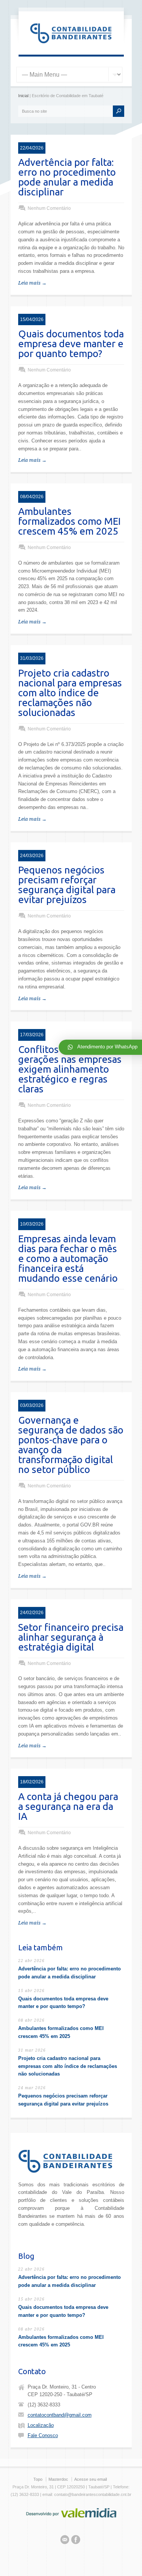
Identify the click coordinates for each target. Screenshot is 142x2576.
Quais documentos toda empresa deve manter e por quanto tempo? (71, 344)
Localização (41, 2425)
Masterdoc (58, 2479)
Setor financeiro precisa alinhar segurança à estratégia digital (71, 1637)
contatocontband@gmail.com (60, 2415)
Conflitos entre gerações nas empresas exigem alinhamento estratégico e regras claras (70, 1069)
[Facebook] (76, 2541)
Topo (38, 2479)
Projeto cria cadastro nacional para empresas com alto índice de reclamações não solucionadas (70, 693)
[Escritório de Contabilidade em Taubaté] (71, 46)
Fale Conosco (43, 2435)
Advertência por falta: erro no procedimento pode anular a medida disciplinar (67, 177)
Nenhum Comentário (49, 208)
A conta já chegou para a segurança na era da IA (68, 1806)
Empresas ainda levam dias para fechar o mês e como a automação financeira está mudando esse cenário (68, 1258)
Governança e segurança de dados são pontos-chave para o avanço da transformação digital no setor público (71, 1445)
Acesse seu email (91, 2479)
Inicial (23, 96)
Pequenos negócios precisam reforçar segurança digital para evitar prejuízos (67, 885)
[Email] (65, 2541)
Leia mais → (32, 283)
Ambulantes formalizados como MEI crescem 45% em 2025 (69, 521)
